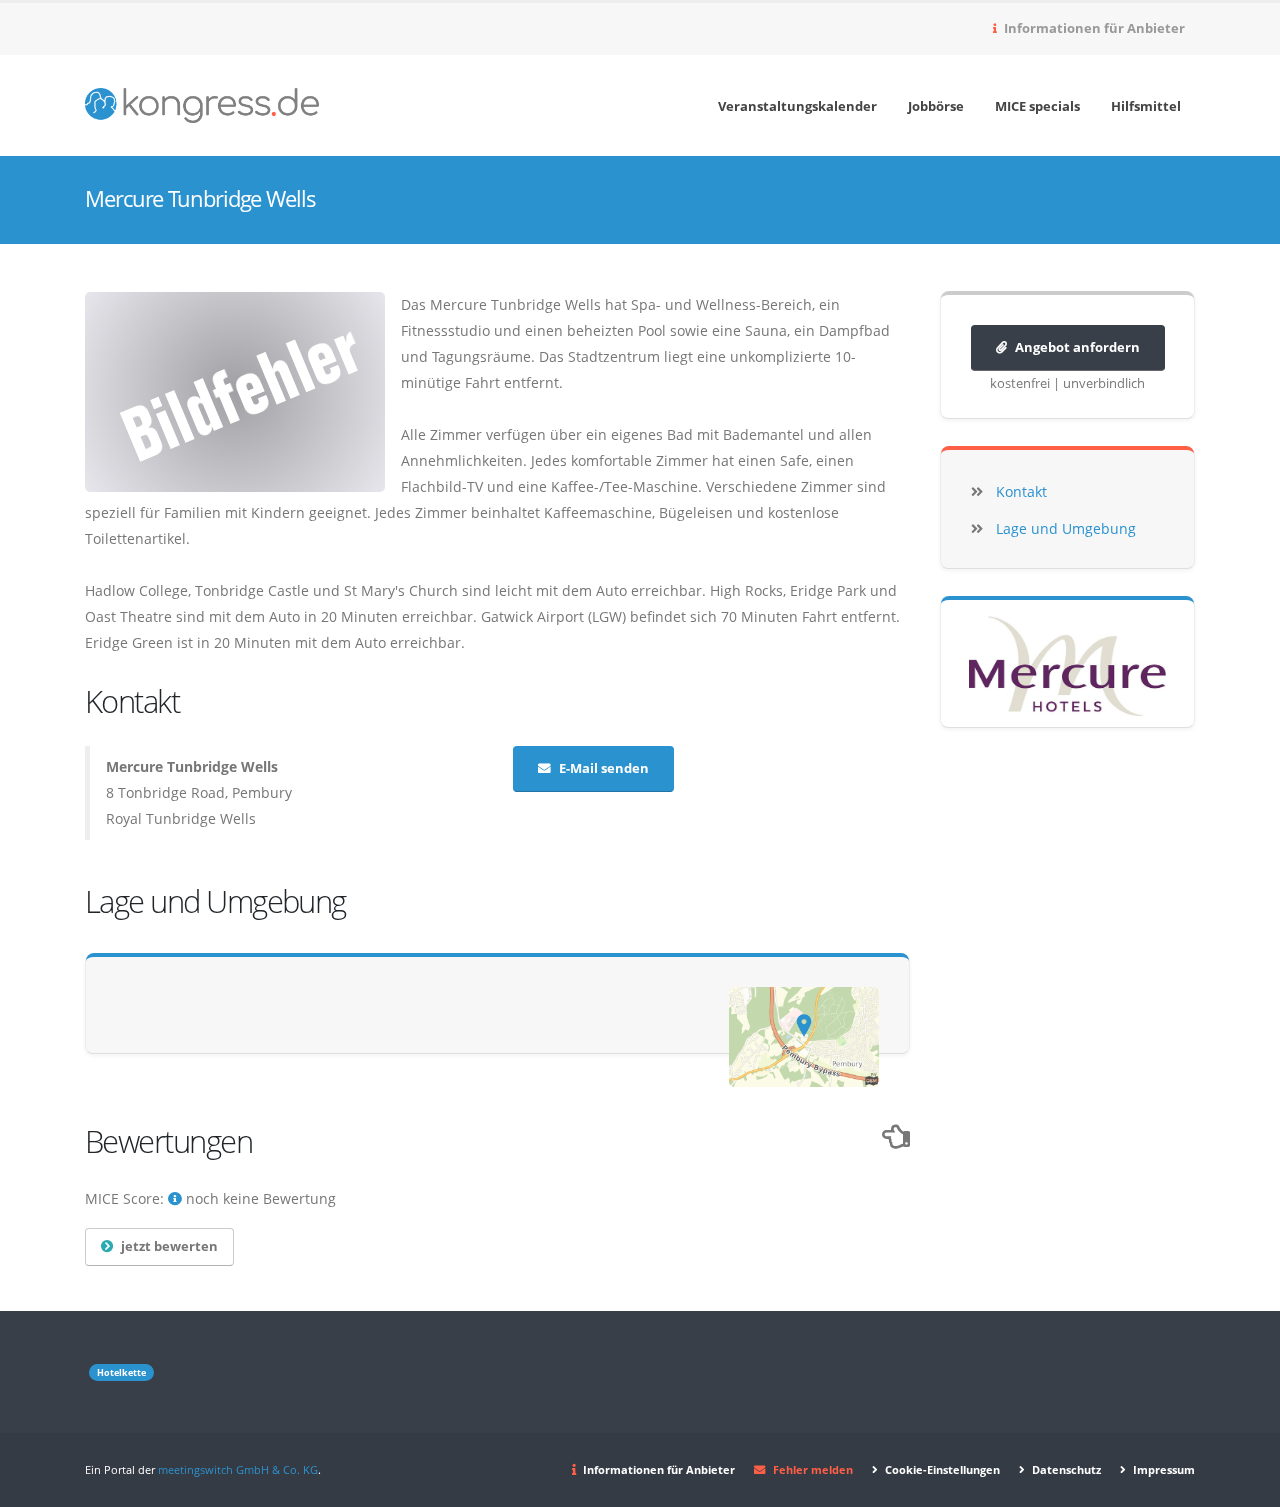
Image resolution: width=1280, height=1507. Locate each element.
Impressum (1162, 1469)
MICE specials (1037, 106)
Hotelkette (121, 1372)
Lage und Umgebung (1066, 528)
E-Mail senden (604, 768)
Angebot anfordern (1077, 347)
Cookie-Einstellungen (941, 1469)
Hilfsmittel (1146, 106)
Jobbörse (936, 106)
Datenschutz (1065, 1469)
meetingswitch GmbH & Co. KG (238, 1469)
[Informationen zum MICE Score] (175, 1198)
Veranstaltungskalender (797, 106)
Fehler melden (813, 1469)
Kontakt (1021, 491)
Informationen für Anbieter (1093, 28)
